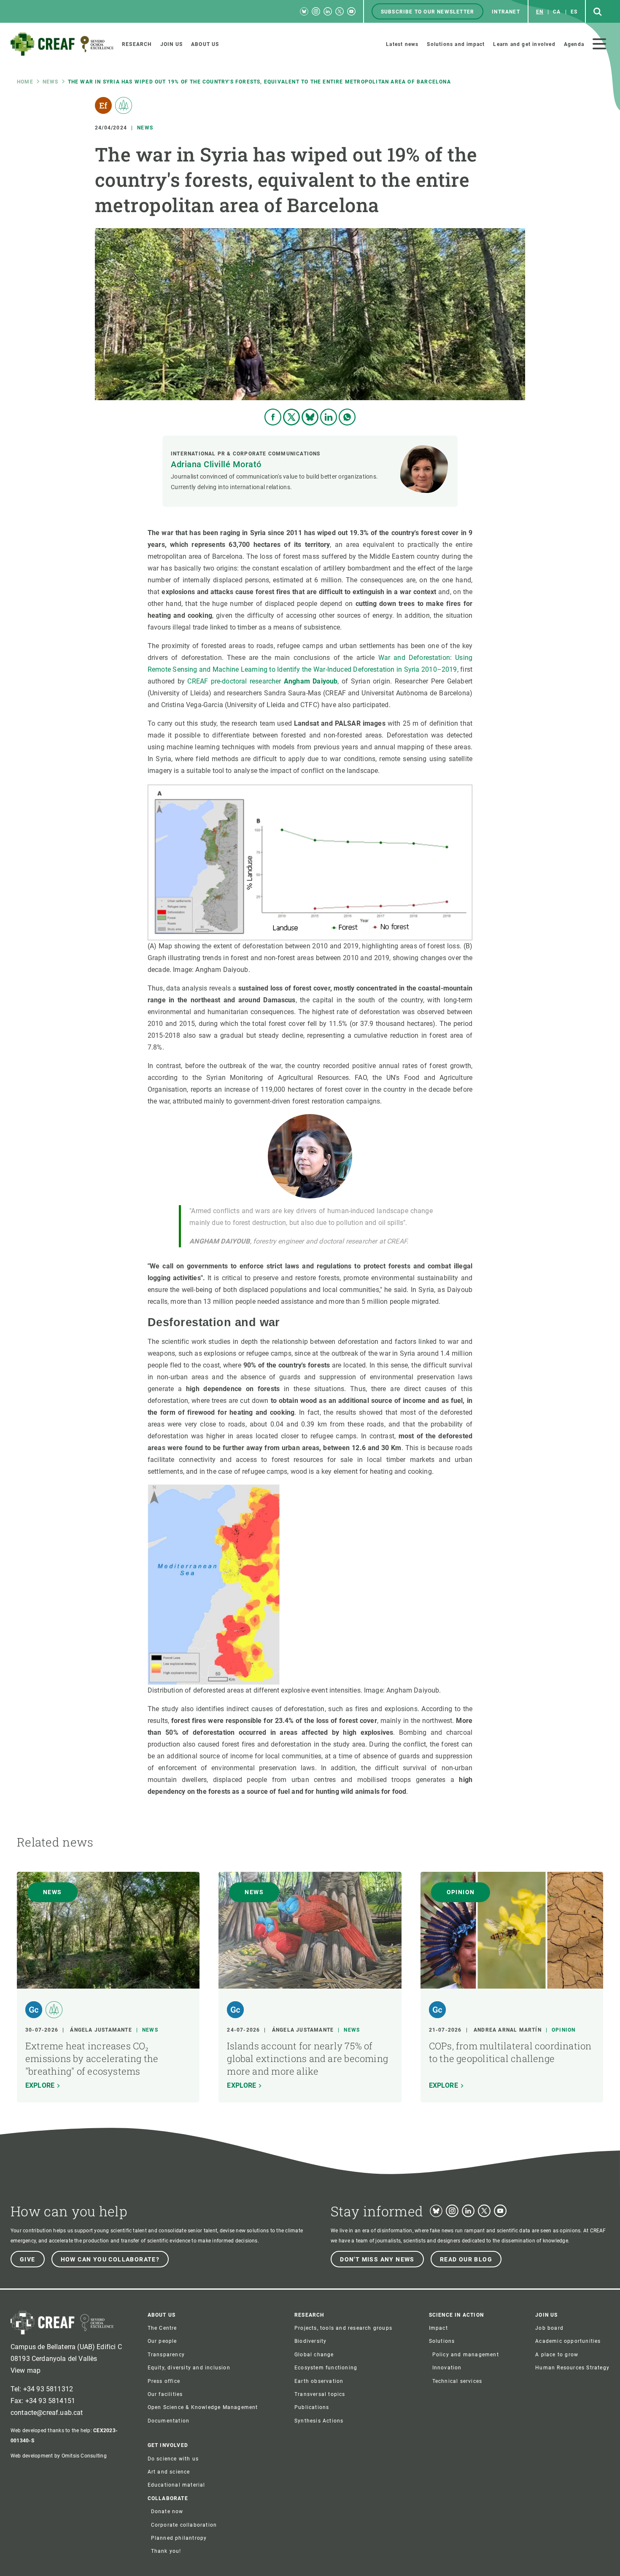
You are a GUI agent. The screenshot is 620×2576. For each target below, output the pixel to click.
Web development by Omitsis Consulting (59, 2456)
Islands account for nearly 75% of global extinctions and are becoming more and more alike (307, 2058)
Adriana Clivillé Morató (216, 464)
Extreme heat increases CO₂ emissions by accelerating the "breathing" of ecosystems (92, 2058)
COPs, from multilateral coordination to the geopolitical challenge (510, 2052)
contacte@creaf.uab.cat (47, 2413)
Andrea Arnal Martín (508, 2030)
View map (26, 2370)
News (51, 82)
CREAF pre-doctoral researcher (262, 681)
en (540, 12)
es (574, 12)
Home (25, 82)
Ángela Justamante (101, 2030)
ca (557, 12)
